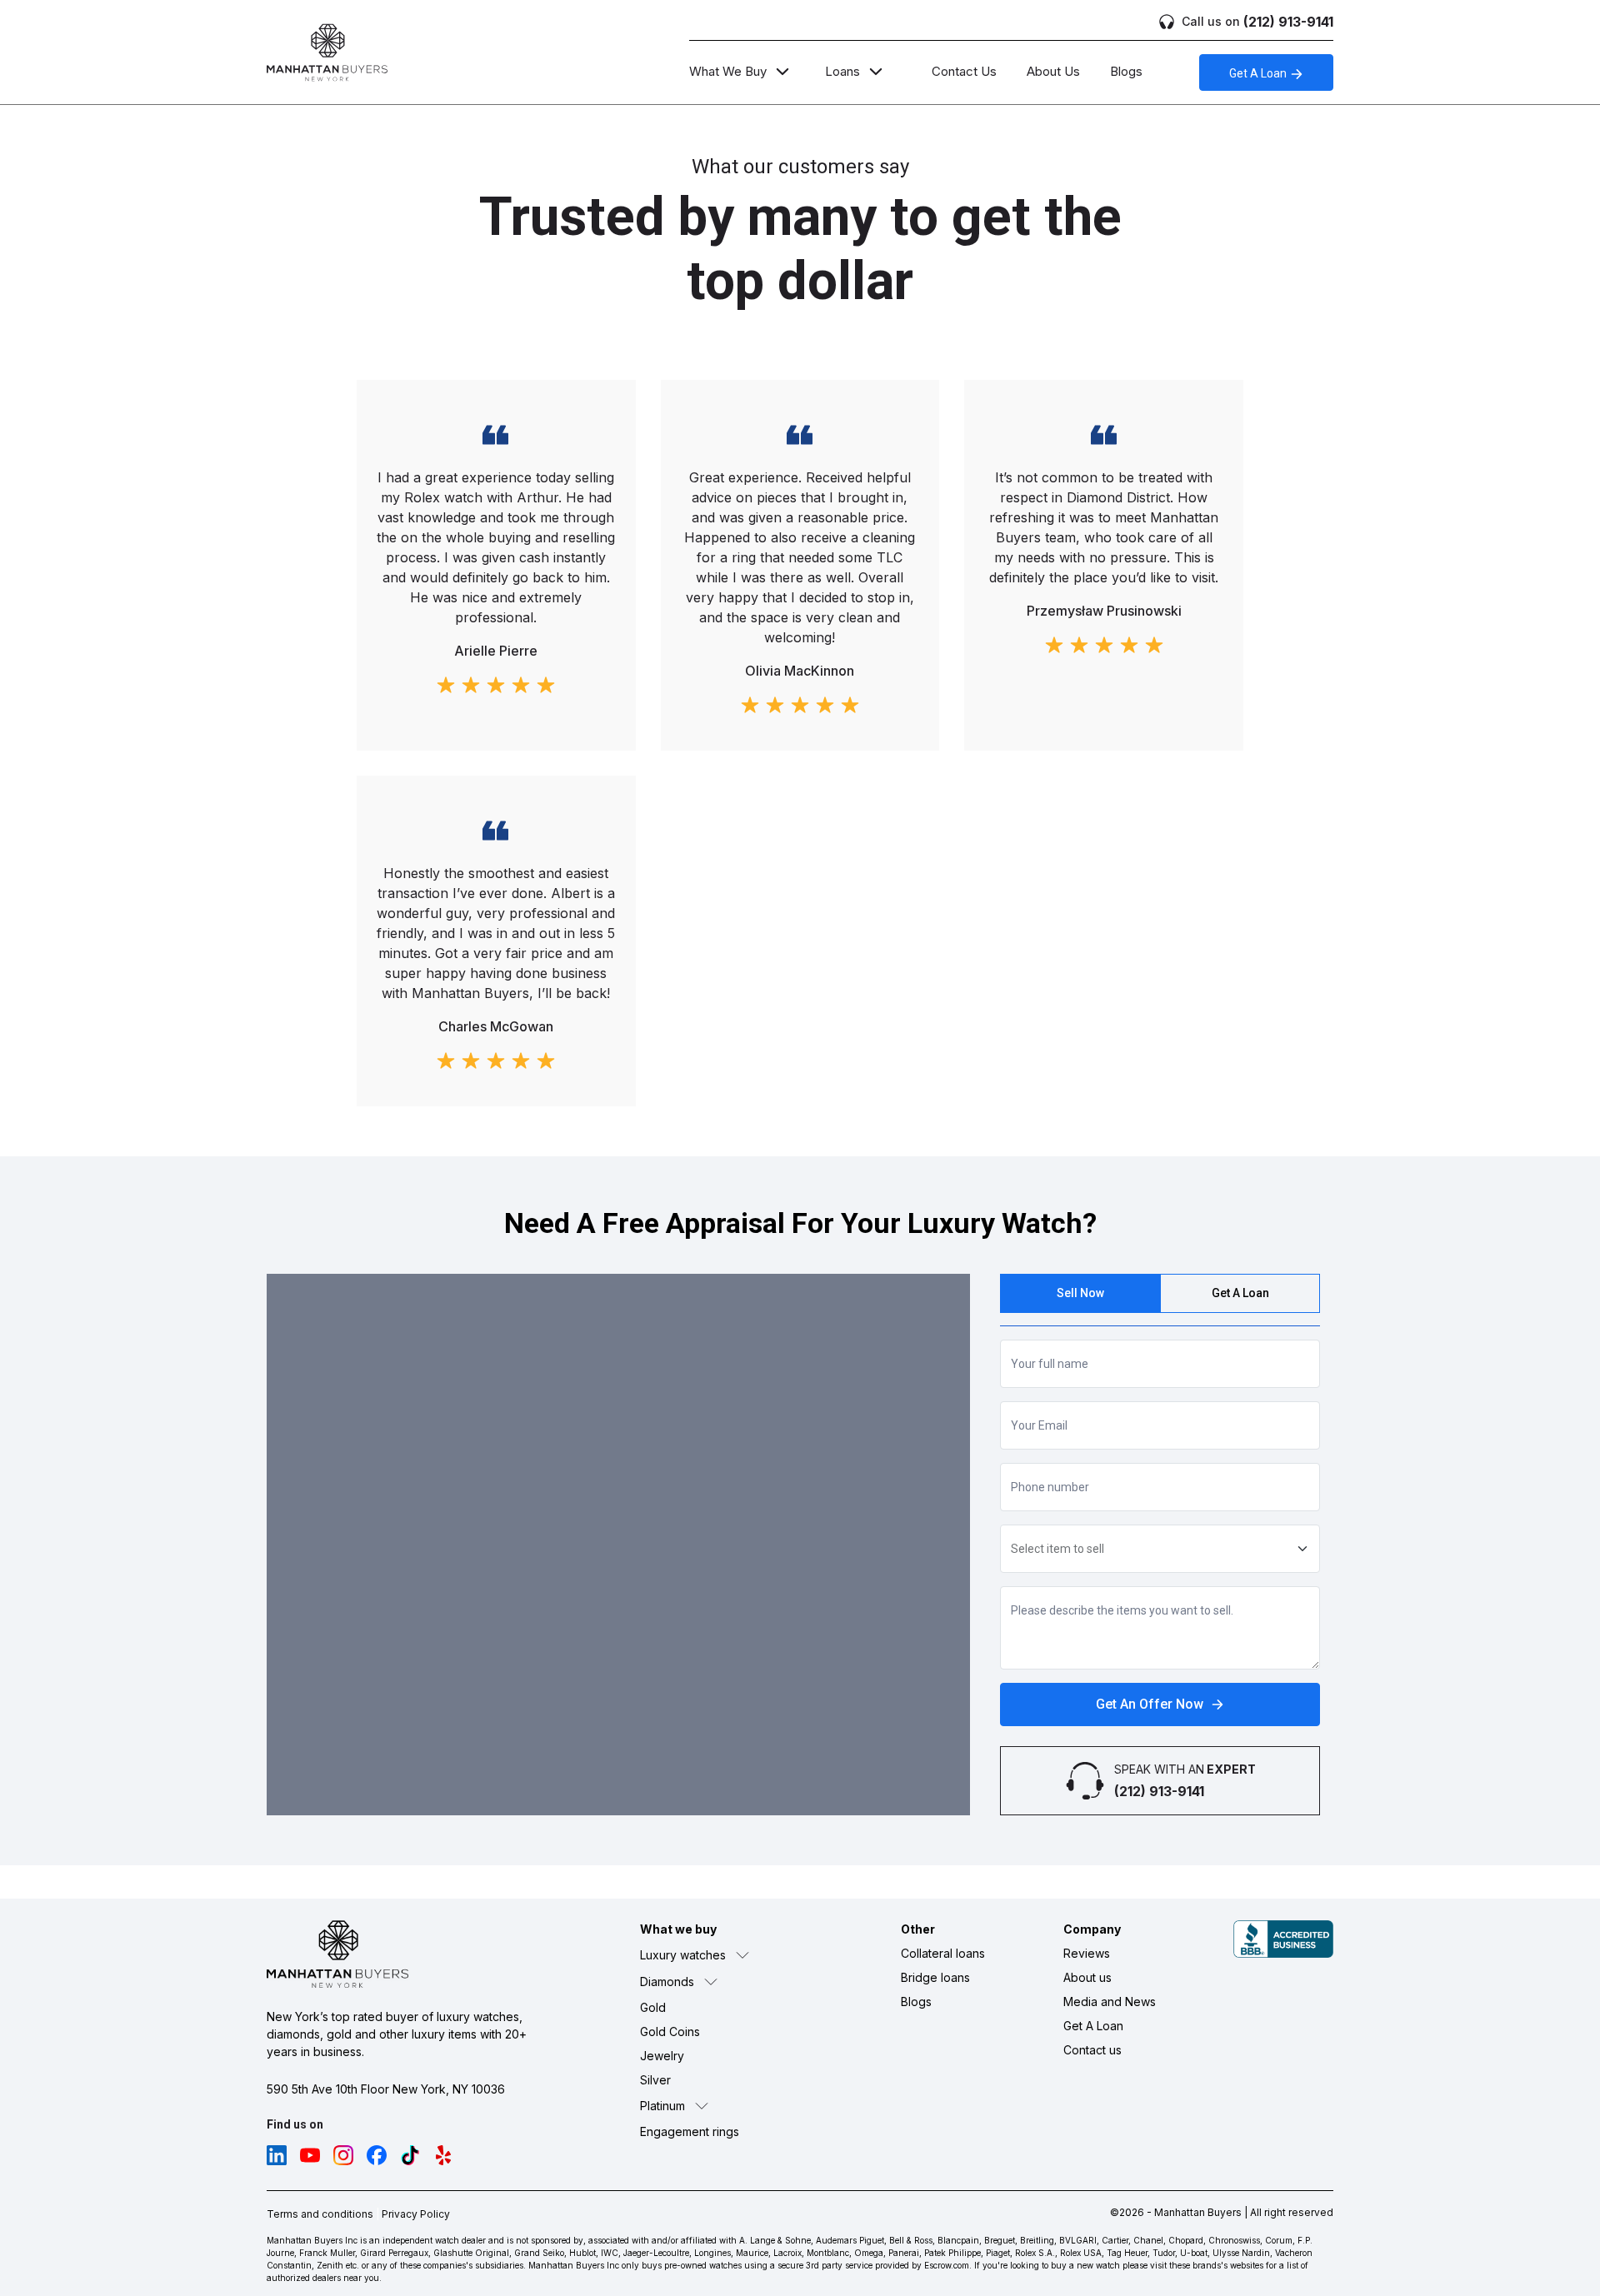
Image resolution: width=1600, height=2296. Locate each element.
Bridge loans (935, 1977)
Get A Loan (1259, 73)
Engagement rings (690, 2131)
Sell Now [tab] (1080, 1293)
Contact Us (964, 71)
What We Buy (728, 71)
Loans (842, 71)
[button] (732, 1955)
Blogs (1126, 71)
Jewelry (662, 2056)
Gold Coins (670, 2031)
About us (1087, 1977)
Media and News (1110, 2002)
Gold (653, 2007)
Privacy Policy (416, 2214)
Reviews (1087, 1953)
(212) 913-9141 (1257, 22)
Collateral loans (943, 1953)
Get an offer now (1150, 1704)
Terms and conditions (320, 2214)
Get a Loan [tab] (1240, 1293)
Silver (655, 2080)
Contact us (1092, 2050)
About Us (1053, 71)
